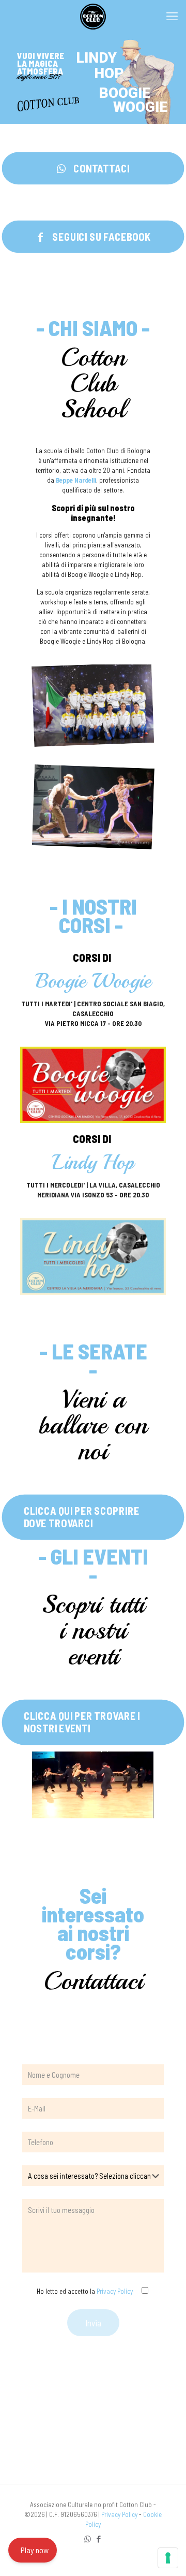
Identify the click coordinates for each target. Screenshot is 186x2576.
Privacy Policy (115, 2291)
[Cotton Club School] (93, 16)
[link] (93, 1085)
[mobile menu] (172, 16)
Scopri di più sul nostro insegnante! (93, 513)
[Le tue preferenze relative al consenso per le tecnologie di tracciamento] (168, 2558)
